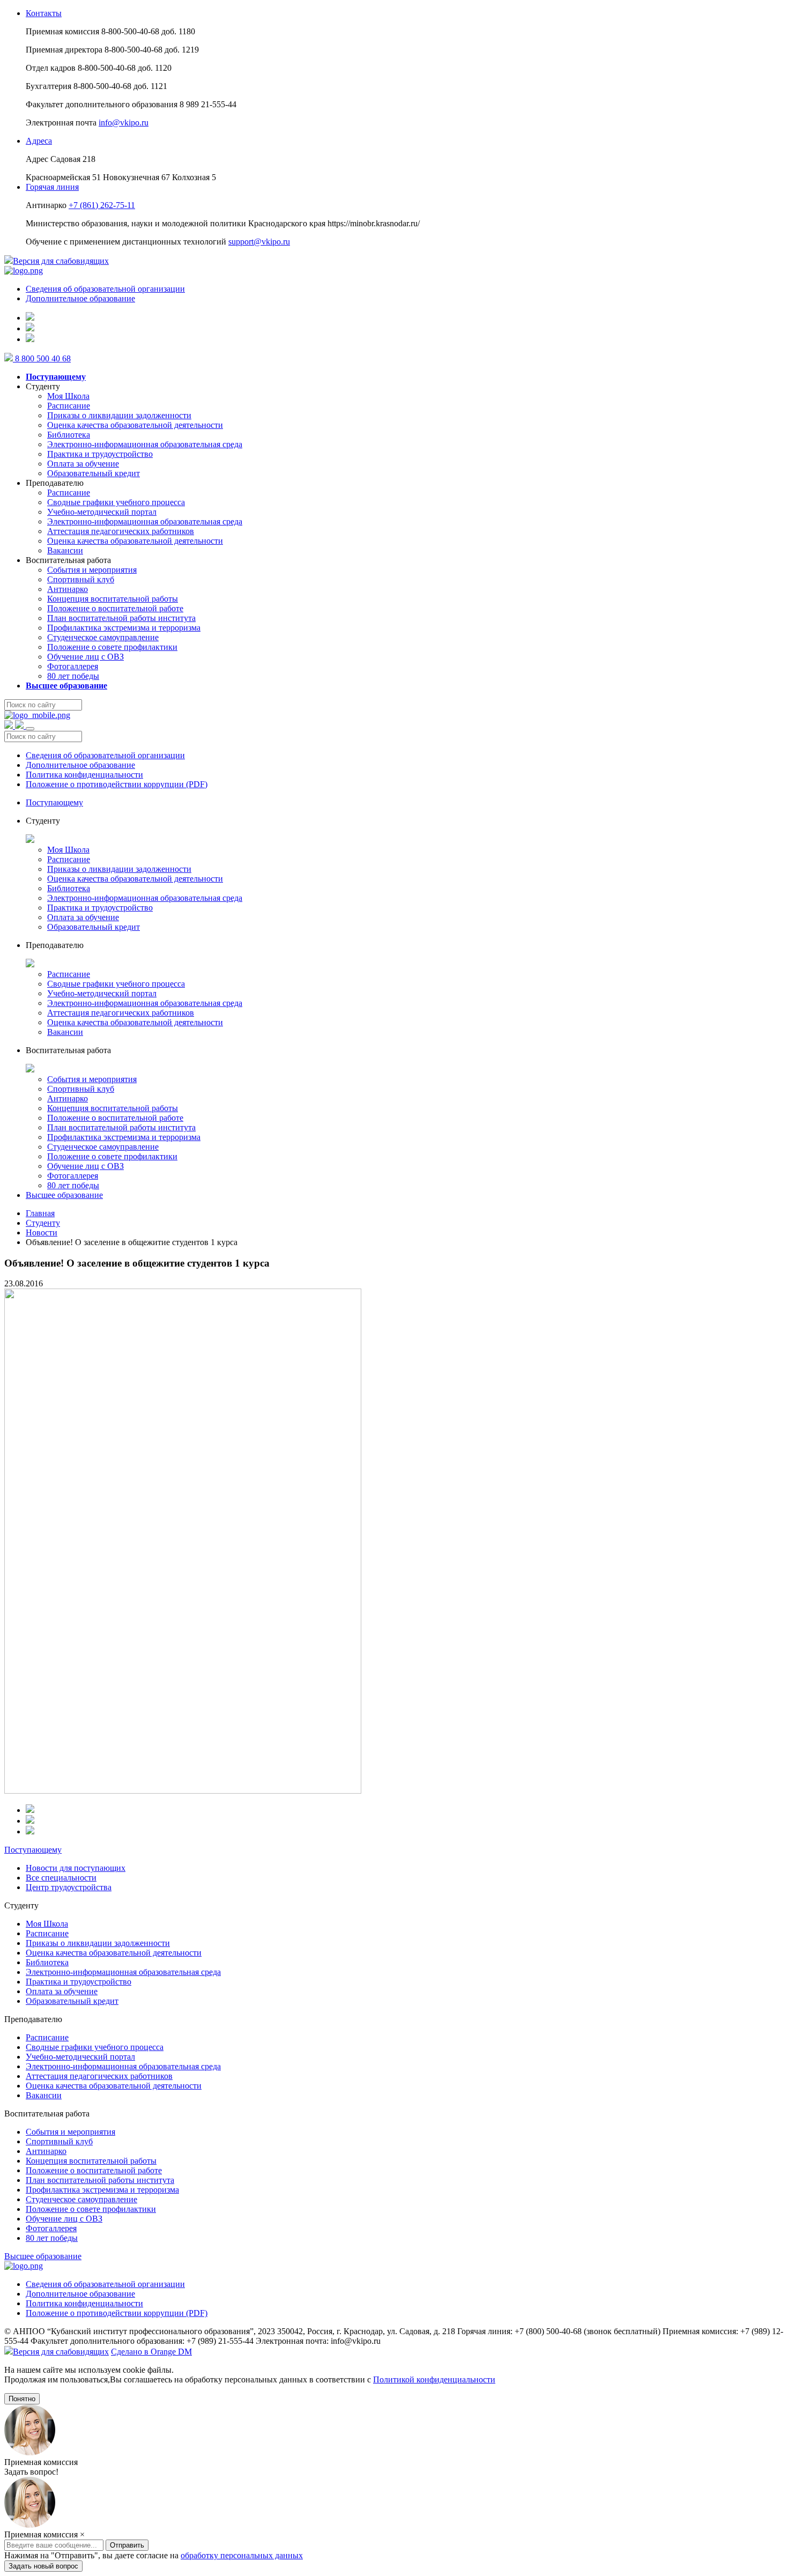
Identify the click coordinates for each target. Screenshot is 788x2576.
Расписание (69, 406)
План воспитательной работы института (121, 618)
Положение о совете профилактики (112, 647)
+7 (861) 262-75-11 (102, 205)
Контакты (44, 13)
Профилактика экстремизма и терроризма (124, 628)
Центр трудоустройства (69, 1887)
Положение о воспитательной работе (115, 608)
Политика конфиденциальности (84, 775)
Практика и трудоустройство (100, 454)
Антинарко (68, 589)
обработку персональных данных (242, 2555)
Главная (40, 1213)
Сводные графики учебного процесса (116, 502)
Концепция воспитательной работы (113, 599)
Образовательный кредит (94, 473)
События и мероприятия (92, 570)
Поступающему (54, 802)
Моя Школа (68, 396)
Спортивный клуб (81, 579)
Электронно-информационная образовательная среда (145, 444)
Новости (42, 1233)
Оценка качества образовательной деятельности (135, 425)
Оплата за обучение (83, 464)
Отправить (127, 2545)
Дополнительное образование (80, 298)
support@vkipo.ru (259, 242)
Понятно (22, 2399)
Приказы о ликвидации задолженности (119, 415)
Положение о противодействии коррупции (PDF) (117, 784)
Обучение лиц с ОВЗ (86, 657)
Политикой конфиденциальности (434, 2379)
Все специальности (61, 1878)
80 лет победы (73, 676)
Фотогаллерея (73, 666)
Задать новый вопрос (43, 2566)
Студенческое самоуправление (103, 637)
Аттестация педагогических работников (121, 531)
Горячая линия (52, 187)
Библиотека (69, 435)
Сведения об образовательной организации (105, 289)
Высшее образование (64, 1195)
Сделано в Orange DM (151, 2352)
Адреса (39, 141)
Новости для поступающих (76, 1868)
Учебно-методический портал (102, 512)
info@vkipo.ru (124, 123)
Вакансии (65, 550)
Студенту (43, 1223)
